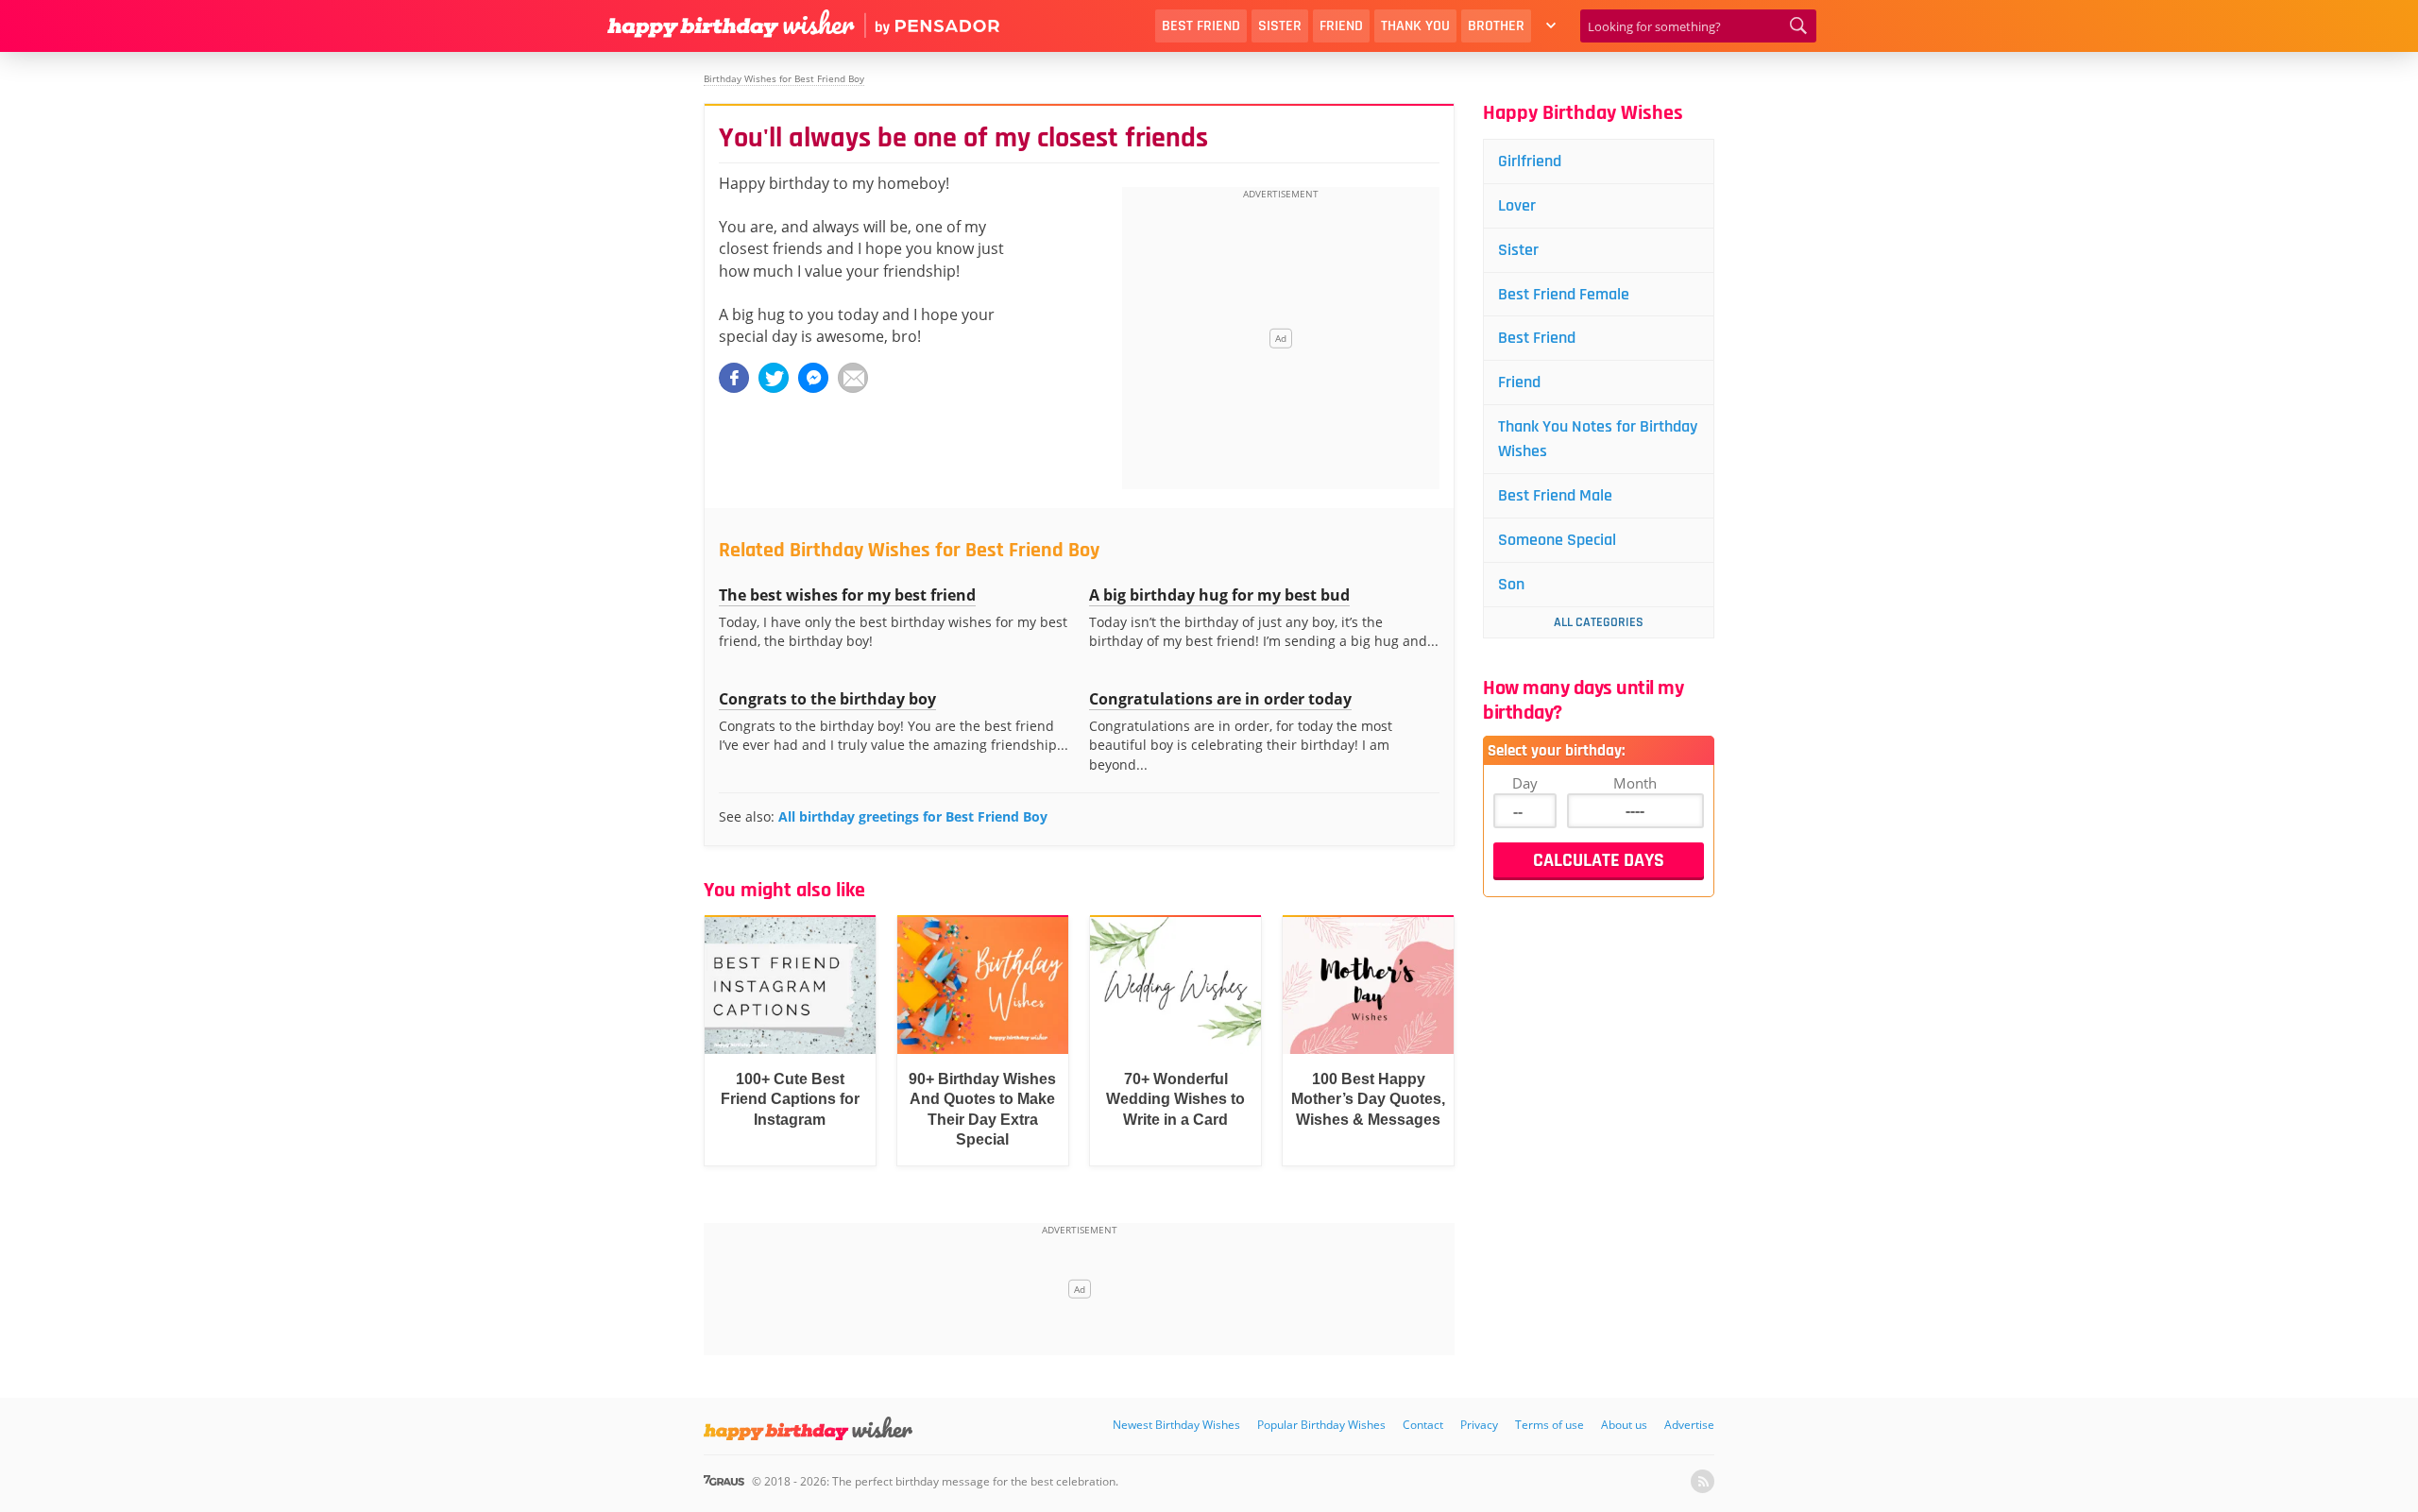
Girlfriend (1530, 161)
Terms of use (1550, 1425)
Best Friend (1201, 26)
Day (1525, 783)
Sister (1280, 26)
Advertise (1689, 1425)
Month (1635, 783)
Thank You (1415, 26)
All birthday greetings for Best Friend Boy (913, 816)
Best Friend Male (1555, 495)
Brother (1496, 26)
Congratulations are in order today (1220, 699)
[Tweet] (774, 378)
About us (1624, 1425)
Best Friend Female (1564, 294)
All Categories (1599, 622)
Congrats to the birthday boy (827, 699)
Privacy (1479, 1425)
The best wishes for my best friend (847, 595)
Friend (1341, 26)
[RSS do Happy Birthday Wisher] (1703, 1481)
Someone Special (1557, 540)
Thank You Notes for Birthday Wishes (1598, 439)
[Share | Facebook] (734, 378)
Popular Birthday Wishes (1321, 1425)
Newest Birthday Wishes (1176, 1425)
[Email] (853, 378)
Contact (1423, 1425)
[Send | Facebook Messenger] (813, 378)
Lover (1517, 205)
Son (1511, 584)
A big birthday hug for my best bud (1219, 595)
